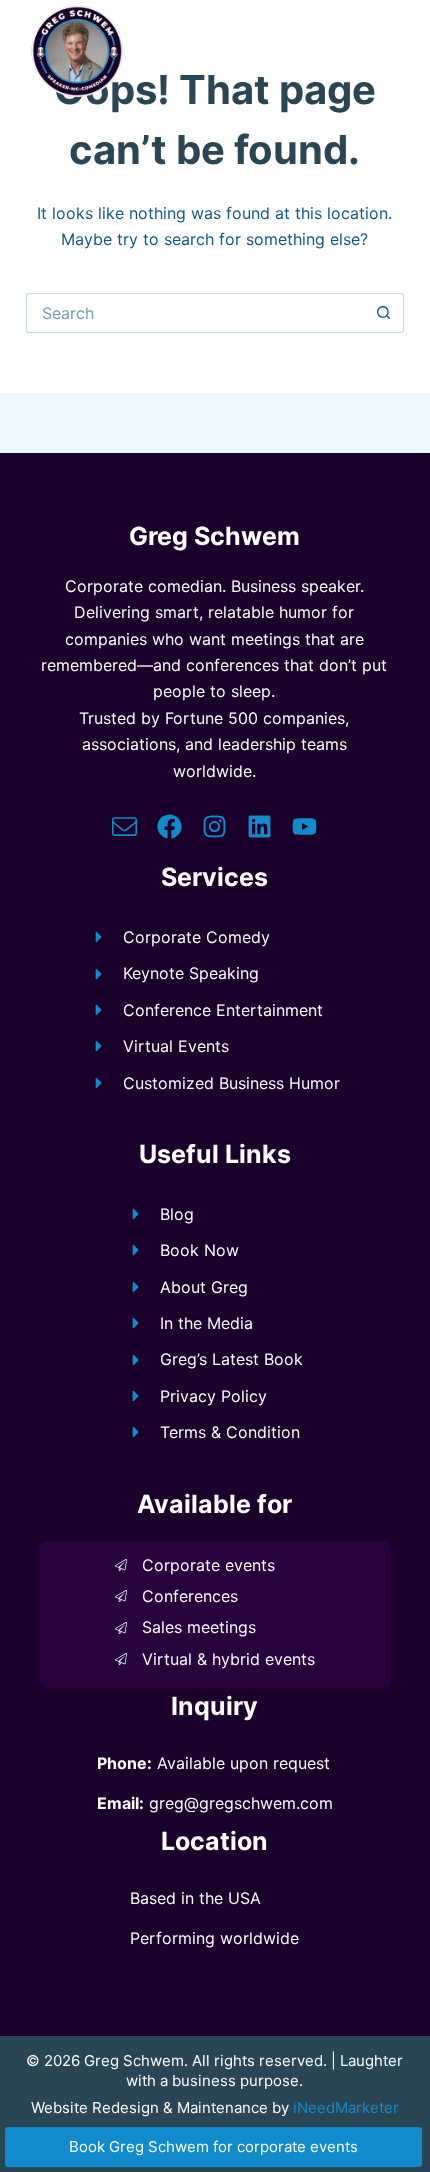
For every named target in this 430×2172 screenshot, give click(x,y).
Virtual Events (176, 1046)
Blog (177, 1214)
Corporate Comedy (196, 937)
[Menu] (393, 51)
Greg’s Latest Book (231, 1359)
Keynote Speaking (191, 973)
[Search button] (384, 313)
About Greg (204, 1287)
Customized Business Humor (231, 1083)
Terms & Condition (230, 1432)
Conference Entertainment (223, 1010)
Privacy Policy (213, 1396)
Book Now (199, 1250)
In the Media (206, 1323)
